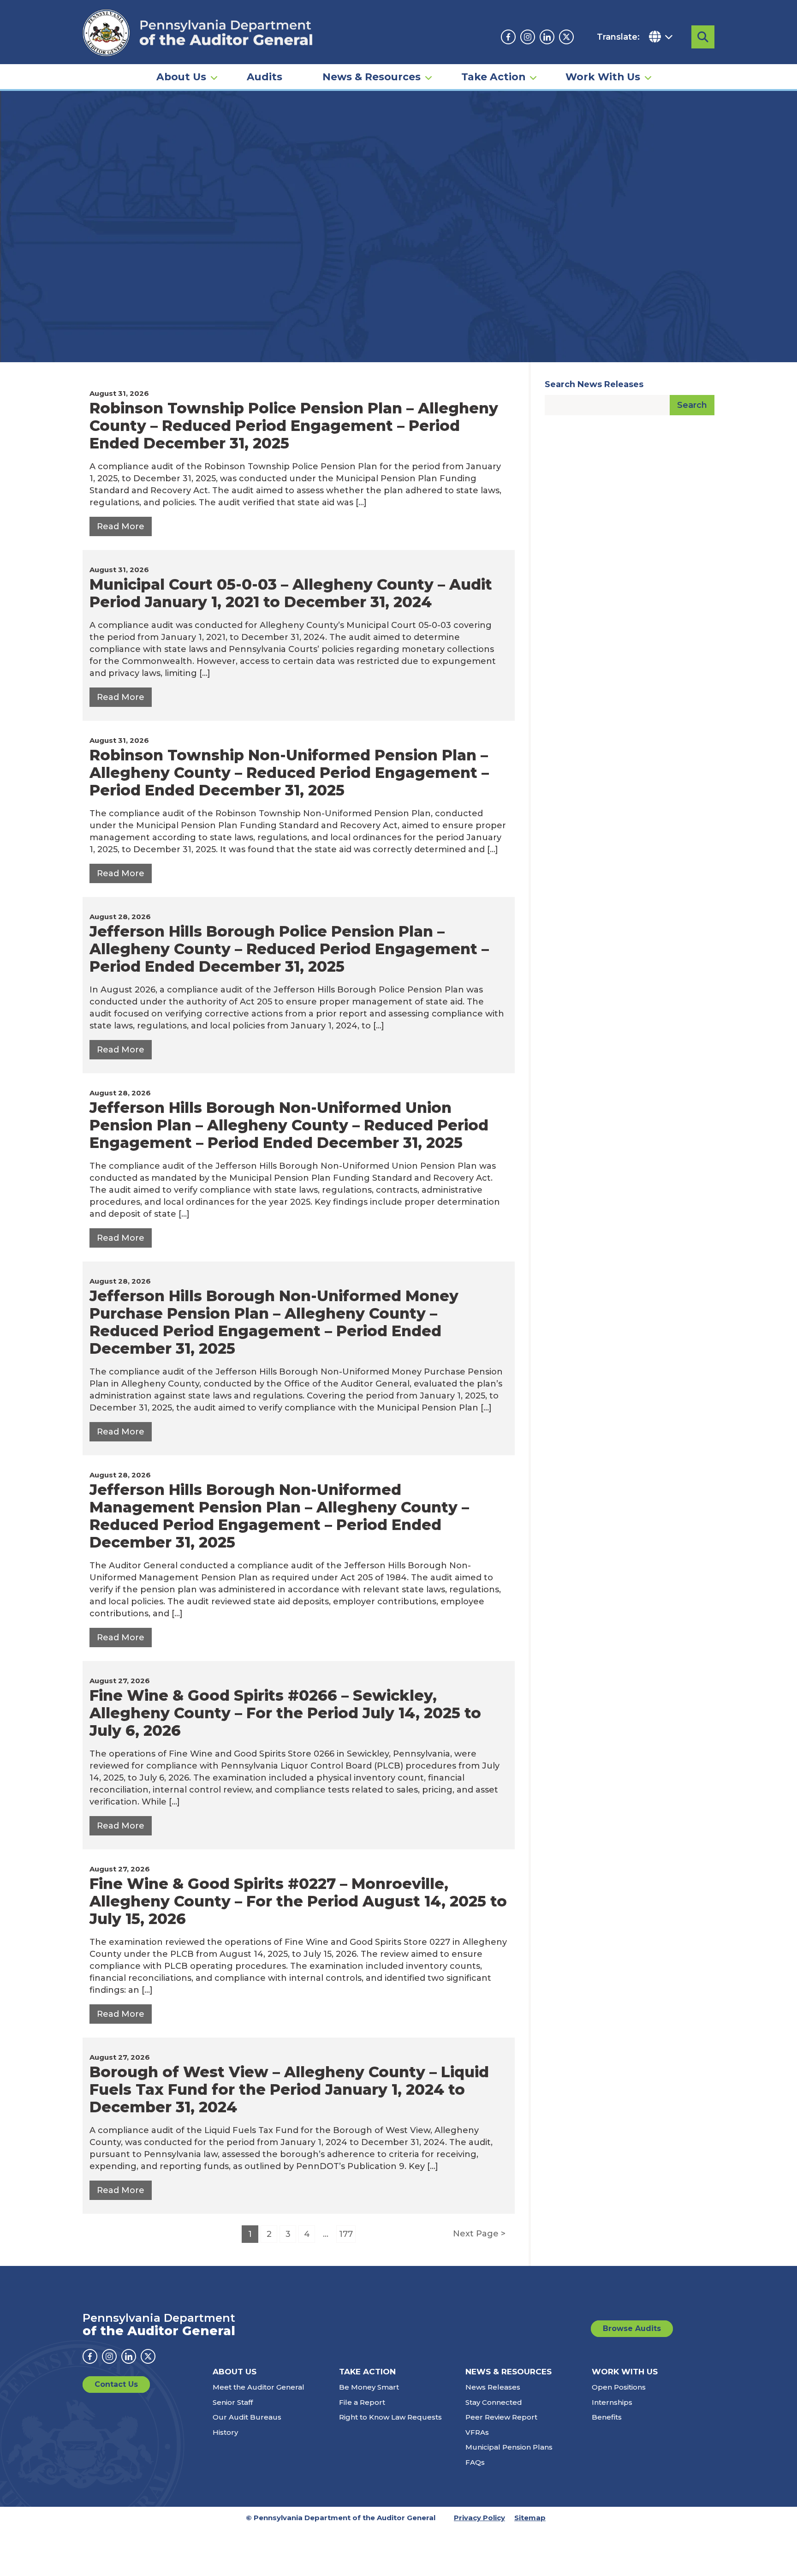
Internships (612, 2402)
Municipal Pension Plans (509, 2447)
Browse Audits (632, 2328)
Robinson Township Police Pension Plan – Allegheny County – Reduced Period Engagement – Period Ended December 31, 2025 (294, 426)
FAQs (475, 2462)
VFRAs (477, 2432)
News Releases (493, 2387)
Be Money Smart (369, 2387)
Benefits (607, 2417)
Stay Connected (494, 2402)
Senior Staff (233, 2402)
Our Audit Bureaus (247, 2417)
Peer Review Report (501, 2417)
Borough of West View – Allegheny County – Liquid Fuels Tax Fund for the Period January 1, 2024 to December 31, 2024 (289, 2089)
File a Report (362, 2402)
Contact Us (116, 2384)
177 (346, 2234)
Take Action (493, 77)
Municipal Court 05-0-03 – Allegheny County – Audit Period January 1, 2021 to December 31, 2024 (291, 593)
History (225, 2432)
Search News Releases (594, 384)
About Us (181, 77)
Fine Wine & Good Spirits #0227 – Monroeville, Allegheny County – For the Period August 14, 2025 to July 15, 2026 (298, 1901)
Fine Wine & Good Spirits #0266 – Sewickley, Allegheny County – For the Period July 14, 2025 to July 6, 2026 (285, 1713)
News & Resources (372, 77)
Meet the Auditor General (259, 2387)
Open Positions (619, 2387)
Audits (265, 77)
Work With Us (603, 77)
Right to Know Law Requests (390, 2417)
